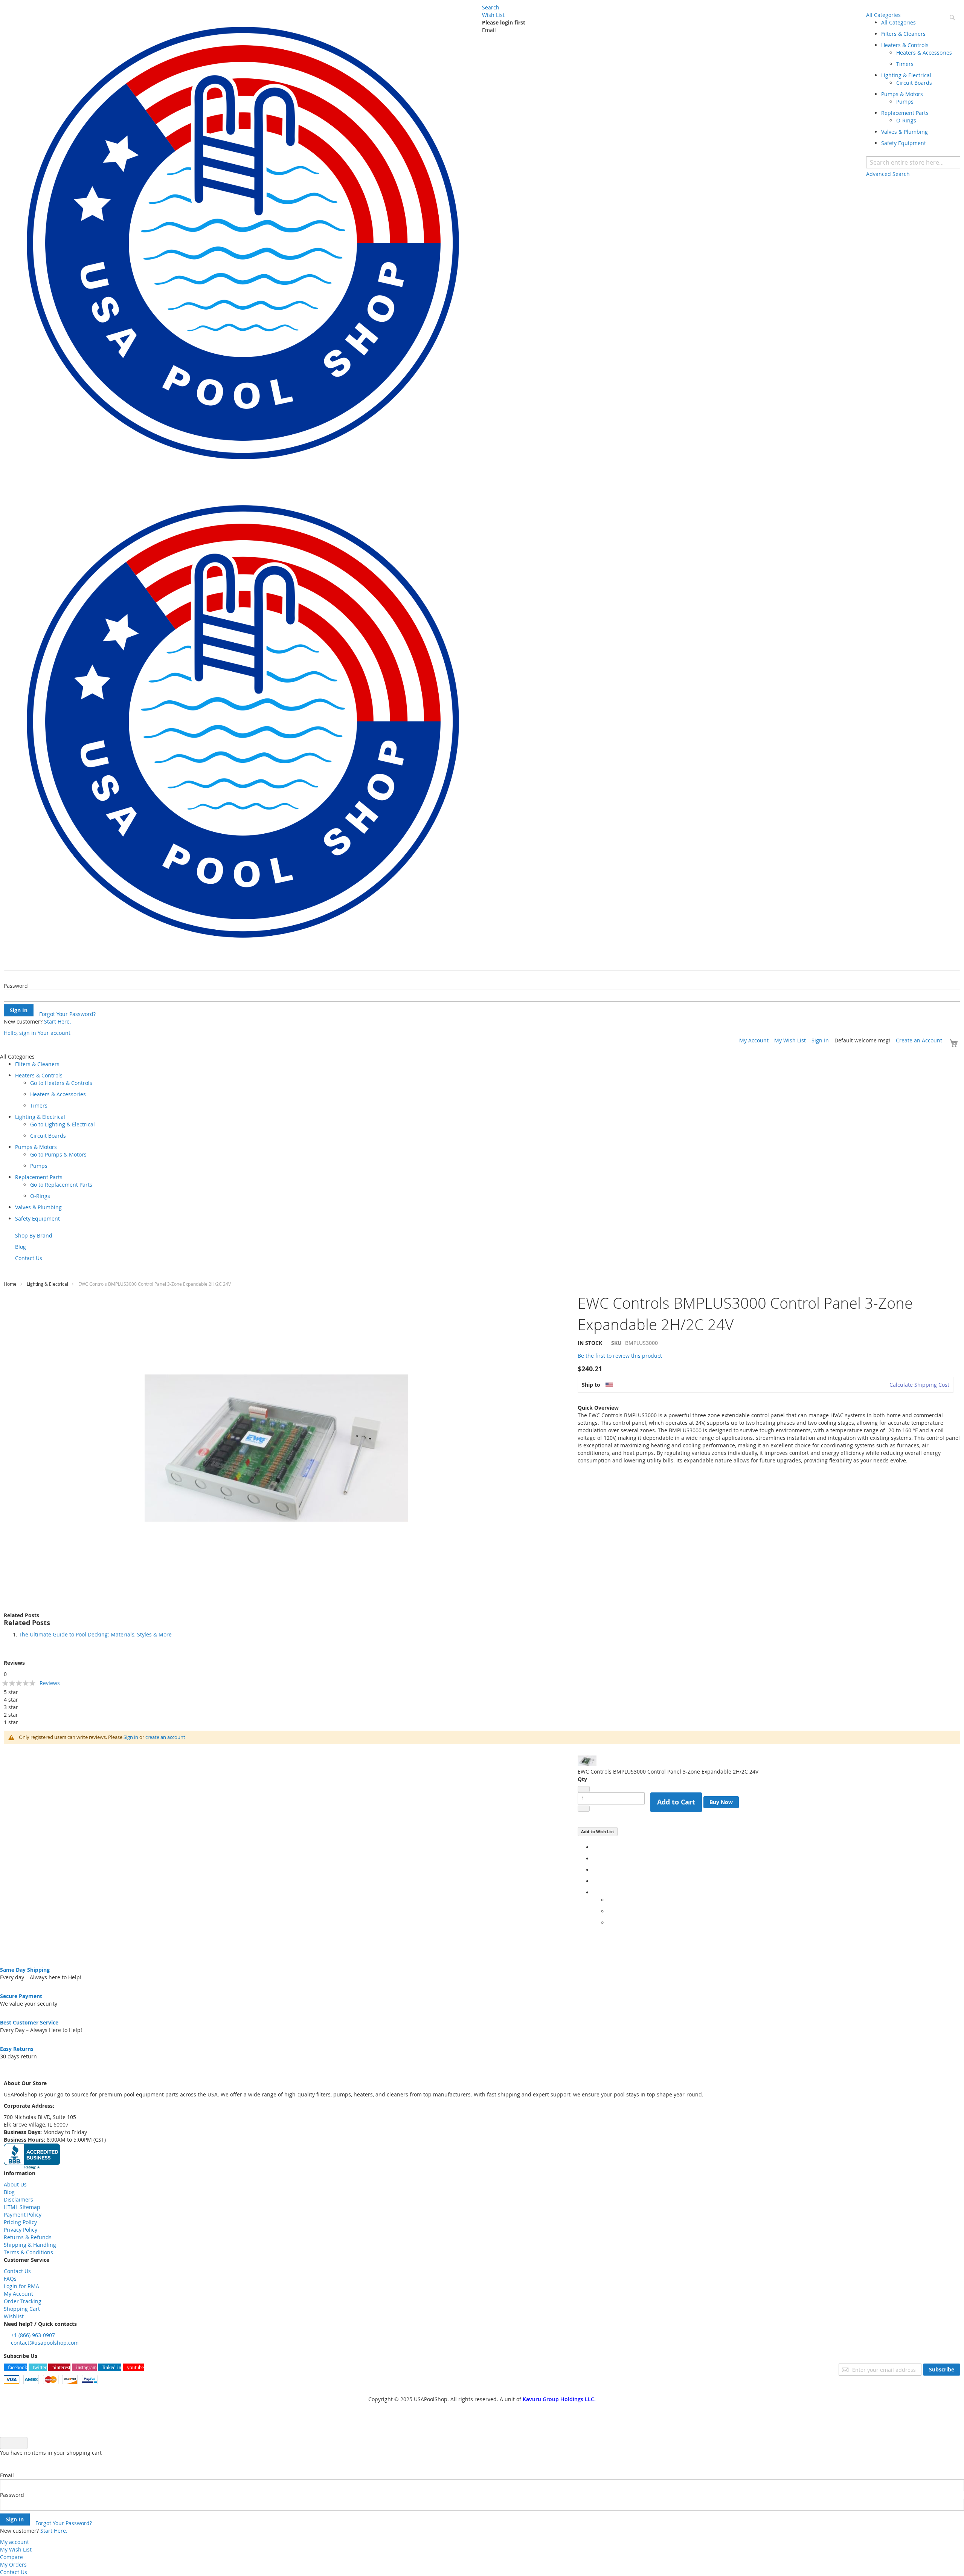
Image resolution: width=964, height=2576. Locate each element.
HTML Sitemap (22, 2207)
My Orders (13, 2565)
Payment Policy (23, 2215)
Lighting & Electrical (47, 1284)
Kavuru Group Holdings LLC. (559, 2399)
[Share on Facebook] (595, 1847)
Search (491, 7)
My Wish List (790, 1040)
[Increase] (584, 1809)
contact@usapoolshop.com (45, 2343)
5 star (11, 1692)
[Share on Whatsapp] (610, 1900)
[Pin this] (595, 1881)
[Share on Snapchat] (610, 1911)
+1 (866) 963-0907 (33, 2335)
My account (14, 2542)
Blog (9, 2192)
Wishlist (14, 2316)
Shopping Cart (22, 2309)
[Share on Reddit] (610, 1923)
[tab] (482, 1615)
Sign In (820, 1040)
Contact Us (17, 2271)
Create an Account (919, 1040)
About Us (15, 2184)
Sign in (131, 1737)
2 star (11, 1715)
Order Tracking (23, 2301)
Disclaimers (18, 2199)
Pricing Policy (20, 2222)
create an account (165, 1737)
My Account (754, 1040)
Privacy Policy (21, 2230)
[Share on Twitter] (595, 1859)
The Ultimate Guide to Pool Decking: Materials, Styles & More (95, 1634)
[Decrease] (584, 1789)
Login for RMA (21, 2286)
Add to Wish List (598, 1831)
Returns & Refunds (28, 2237)
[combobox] (913, 162)
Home (10, 1284)
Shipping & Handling (30, 2245)
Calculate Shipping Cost (919, 1385)
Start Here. (58, 1021)
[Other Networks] (595, 1892)
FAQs (10, 2279)
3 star (11, 1707)
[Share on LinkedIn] (595, 1870)
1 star (11, 1722)
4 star (11, 1700)
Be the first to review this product (620, 1356)
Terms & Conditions (28, 2252)
